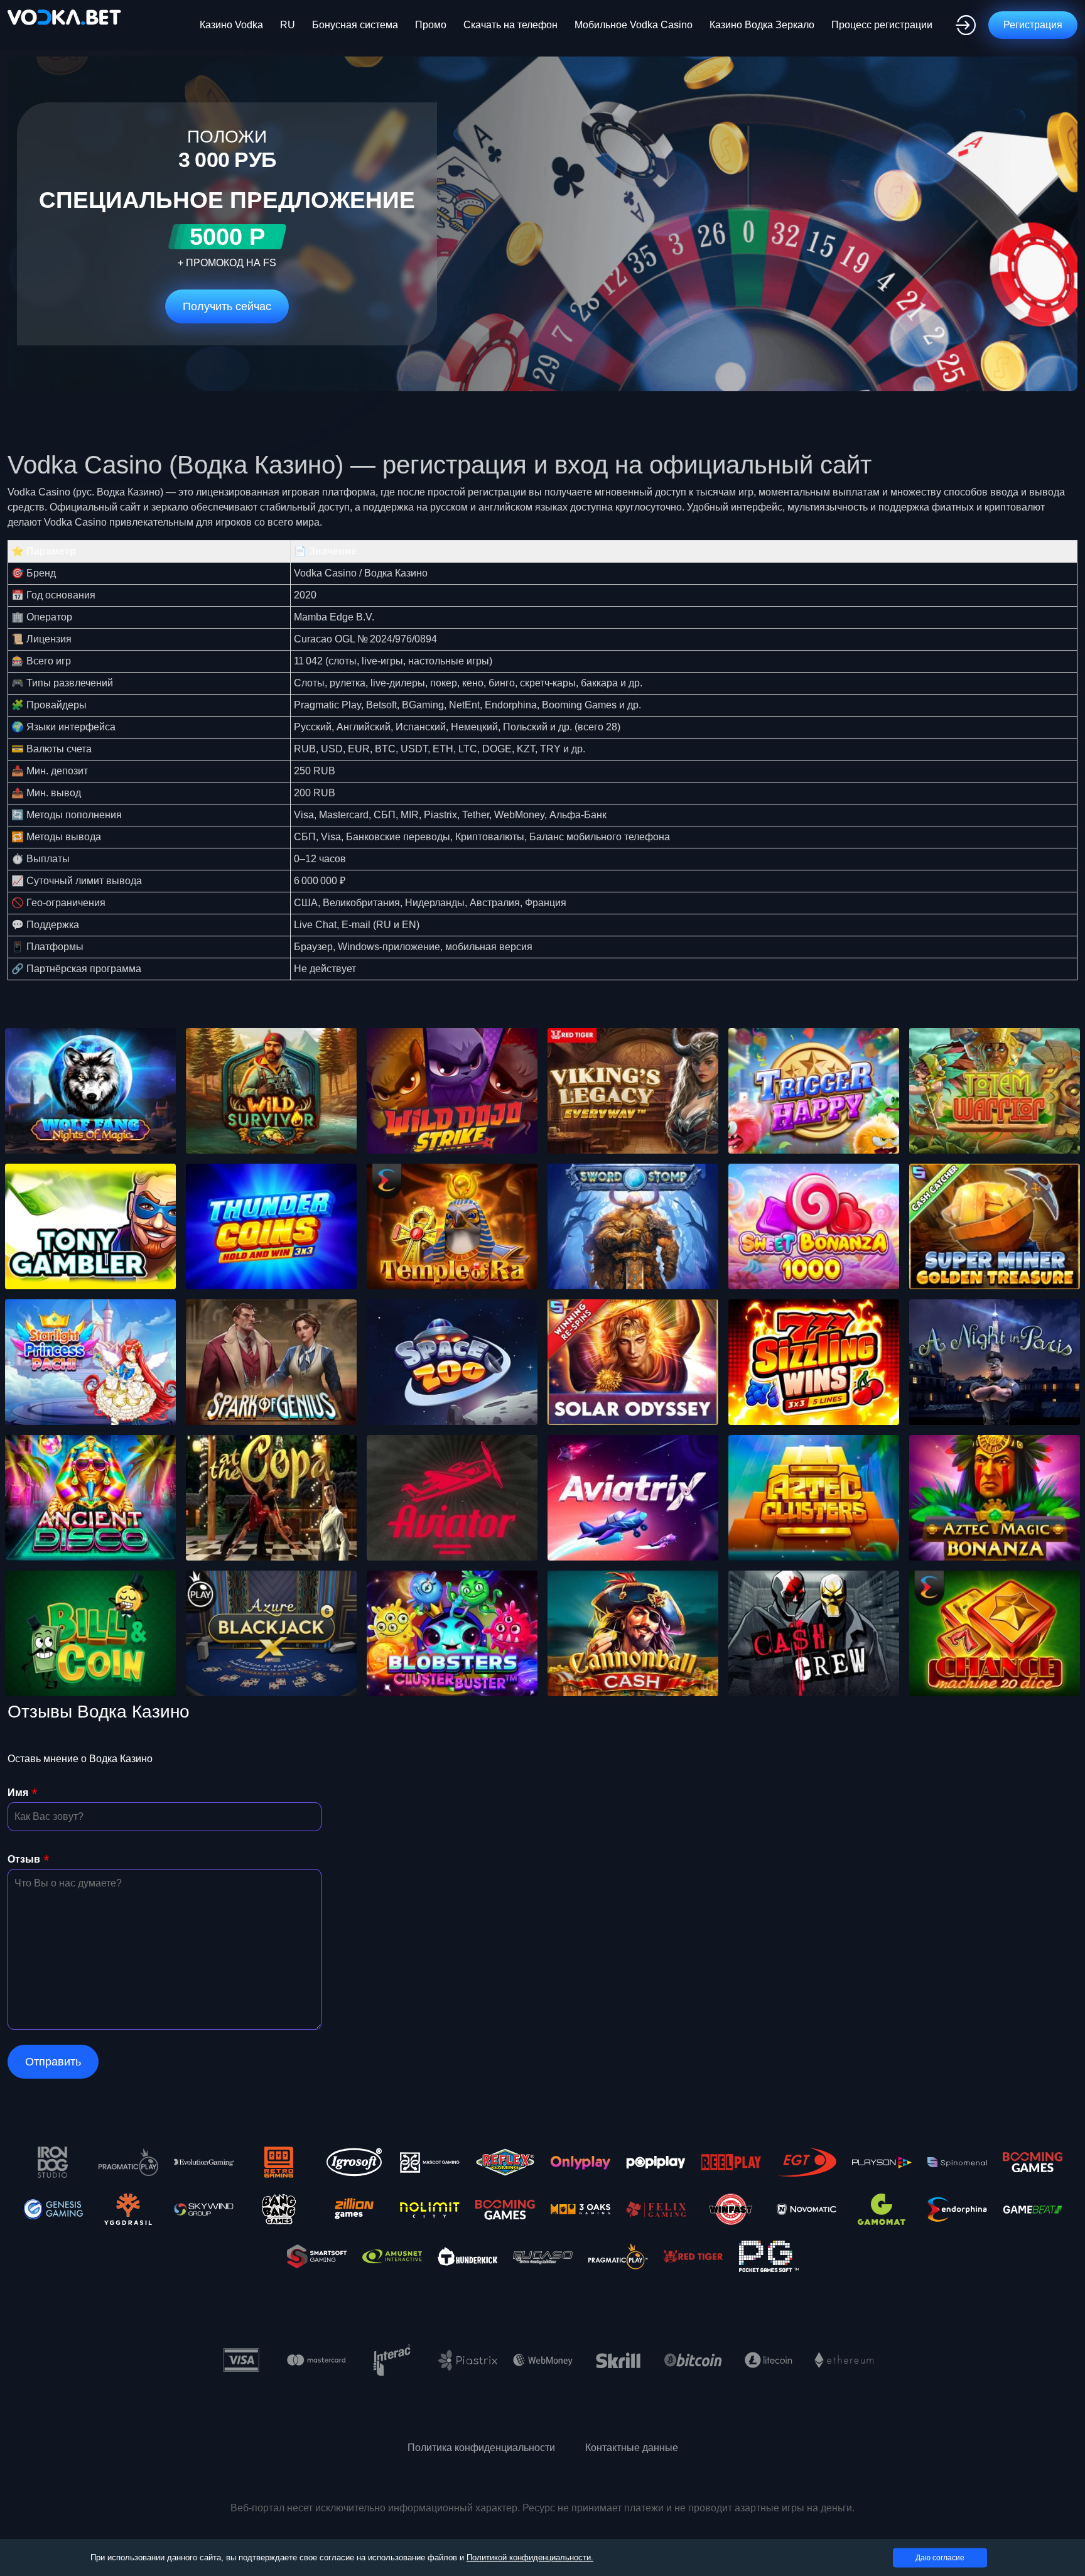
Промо (431, 25)
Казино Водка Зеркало (762, 25)
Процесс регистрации (882, 25)
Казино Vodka (231, 25)
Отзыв (24, 1859)
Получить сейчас (227, 306)
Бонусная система (355, 25)
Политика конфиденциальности (481, 2448)
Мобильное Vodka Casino (634, 25)
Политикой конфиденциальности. (530, 2557)
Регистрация (1033, 25)
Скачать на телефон (510, 25)
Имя (18, 1793)
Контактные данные (632, 2448)
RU (288, 25)
